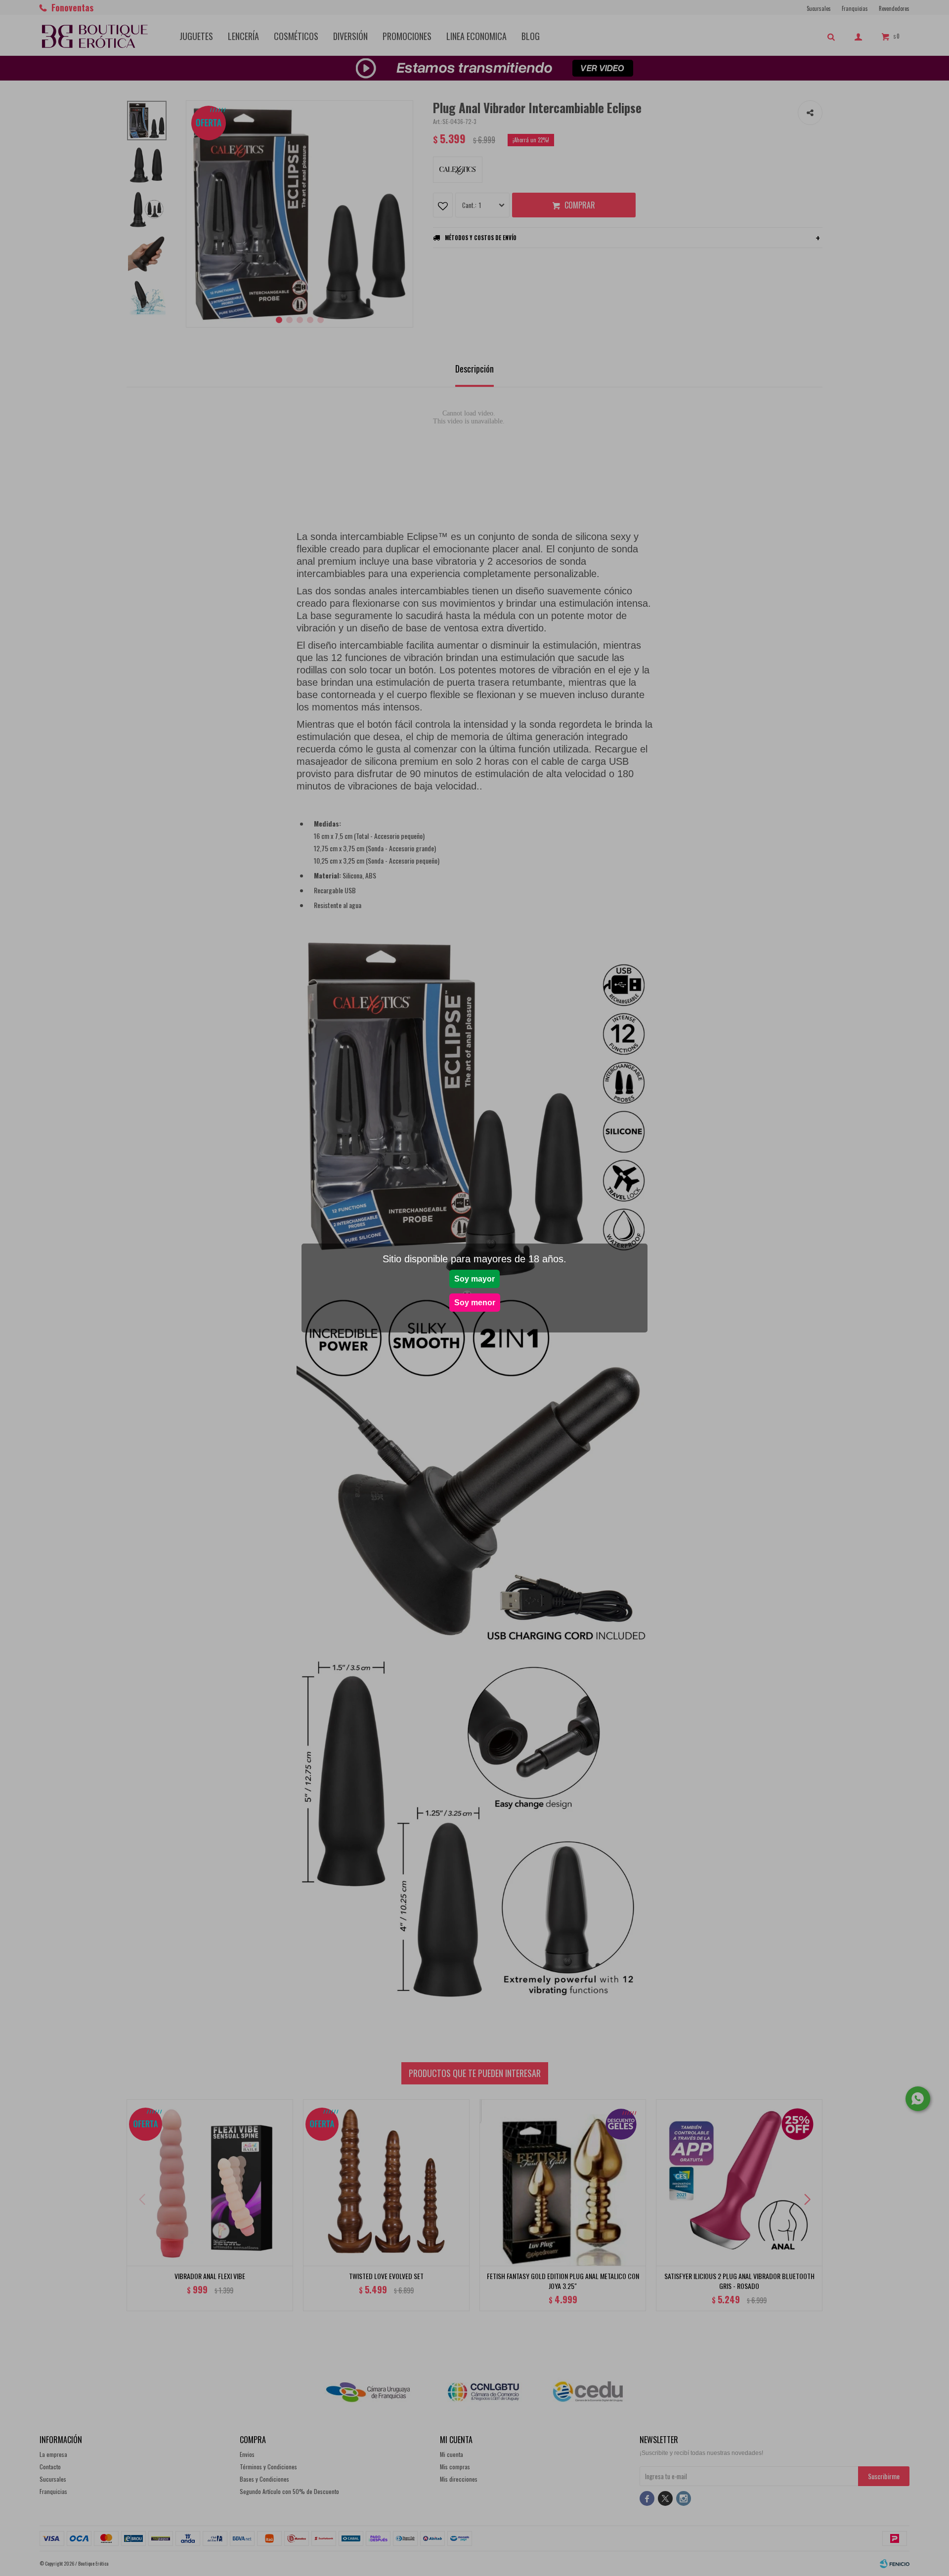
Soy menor (475, 1303)
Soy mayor (474, 1279)
